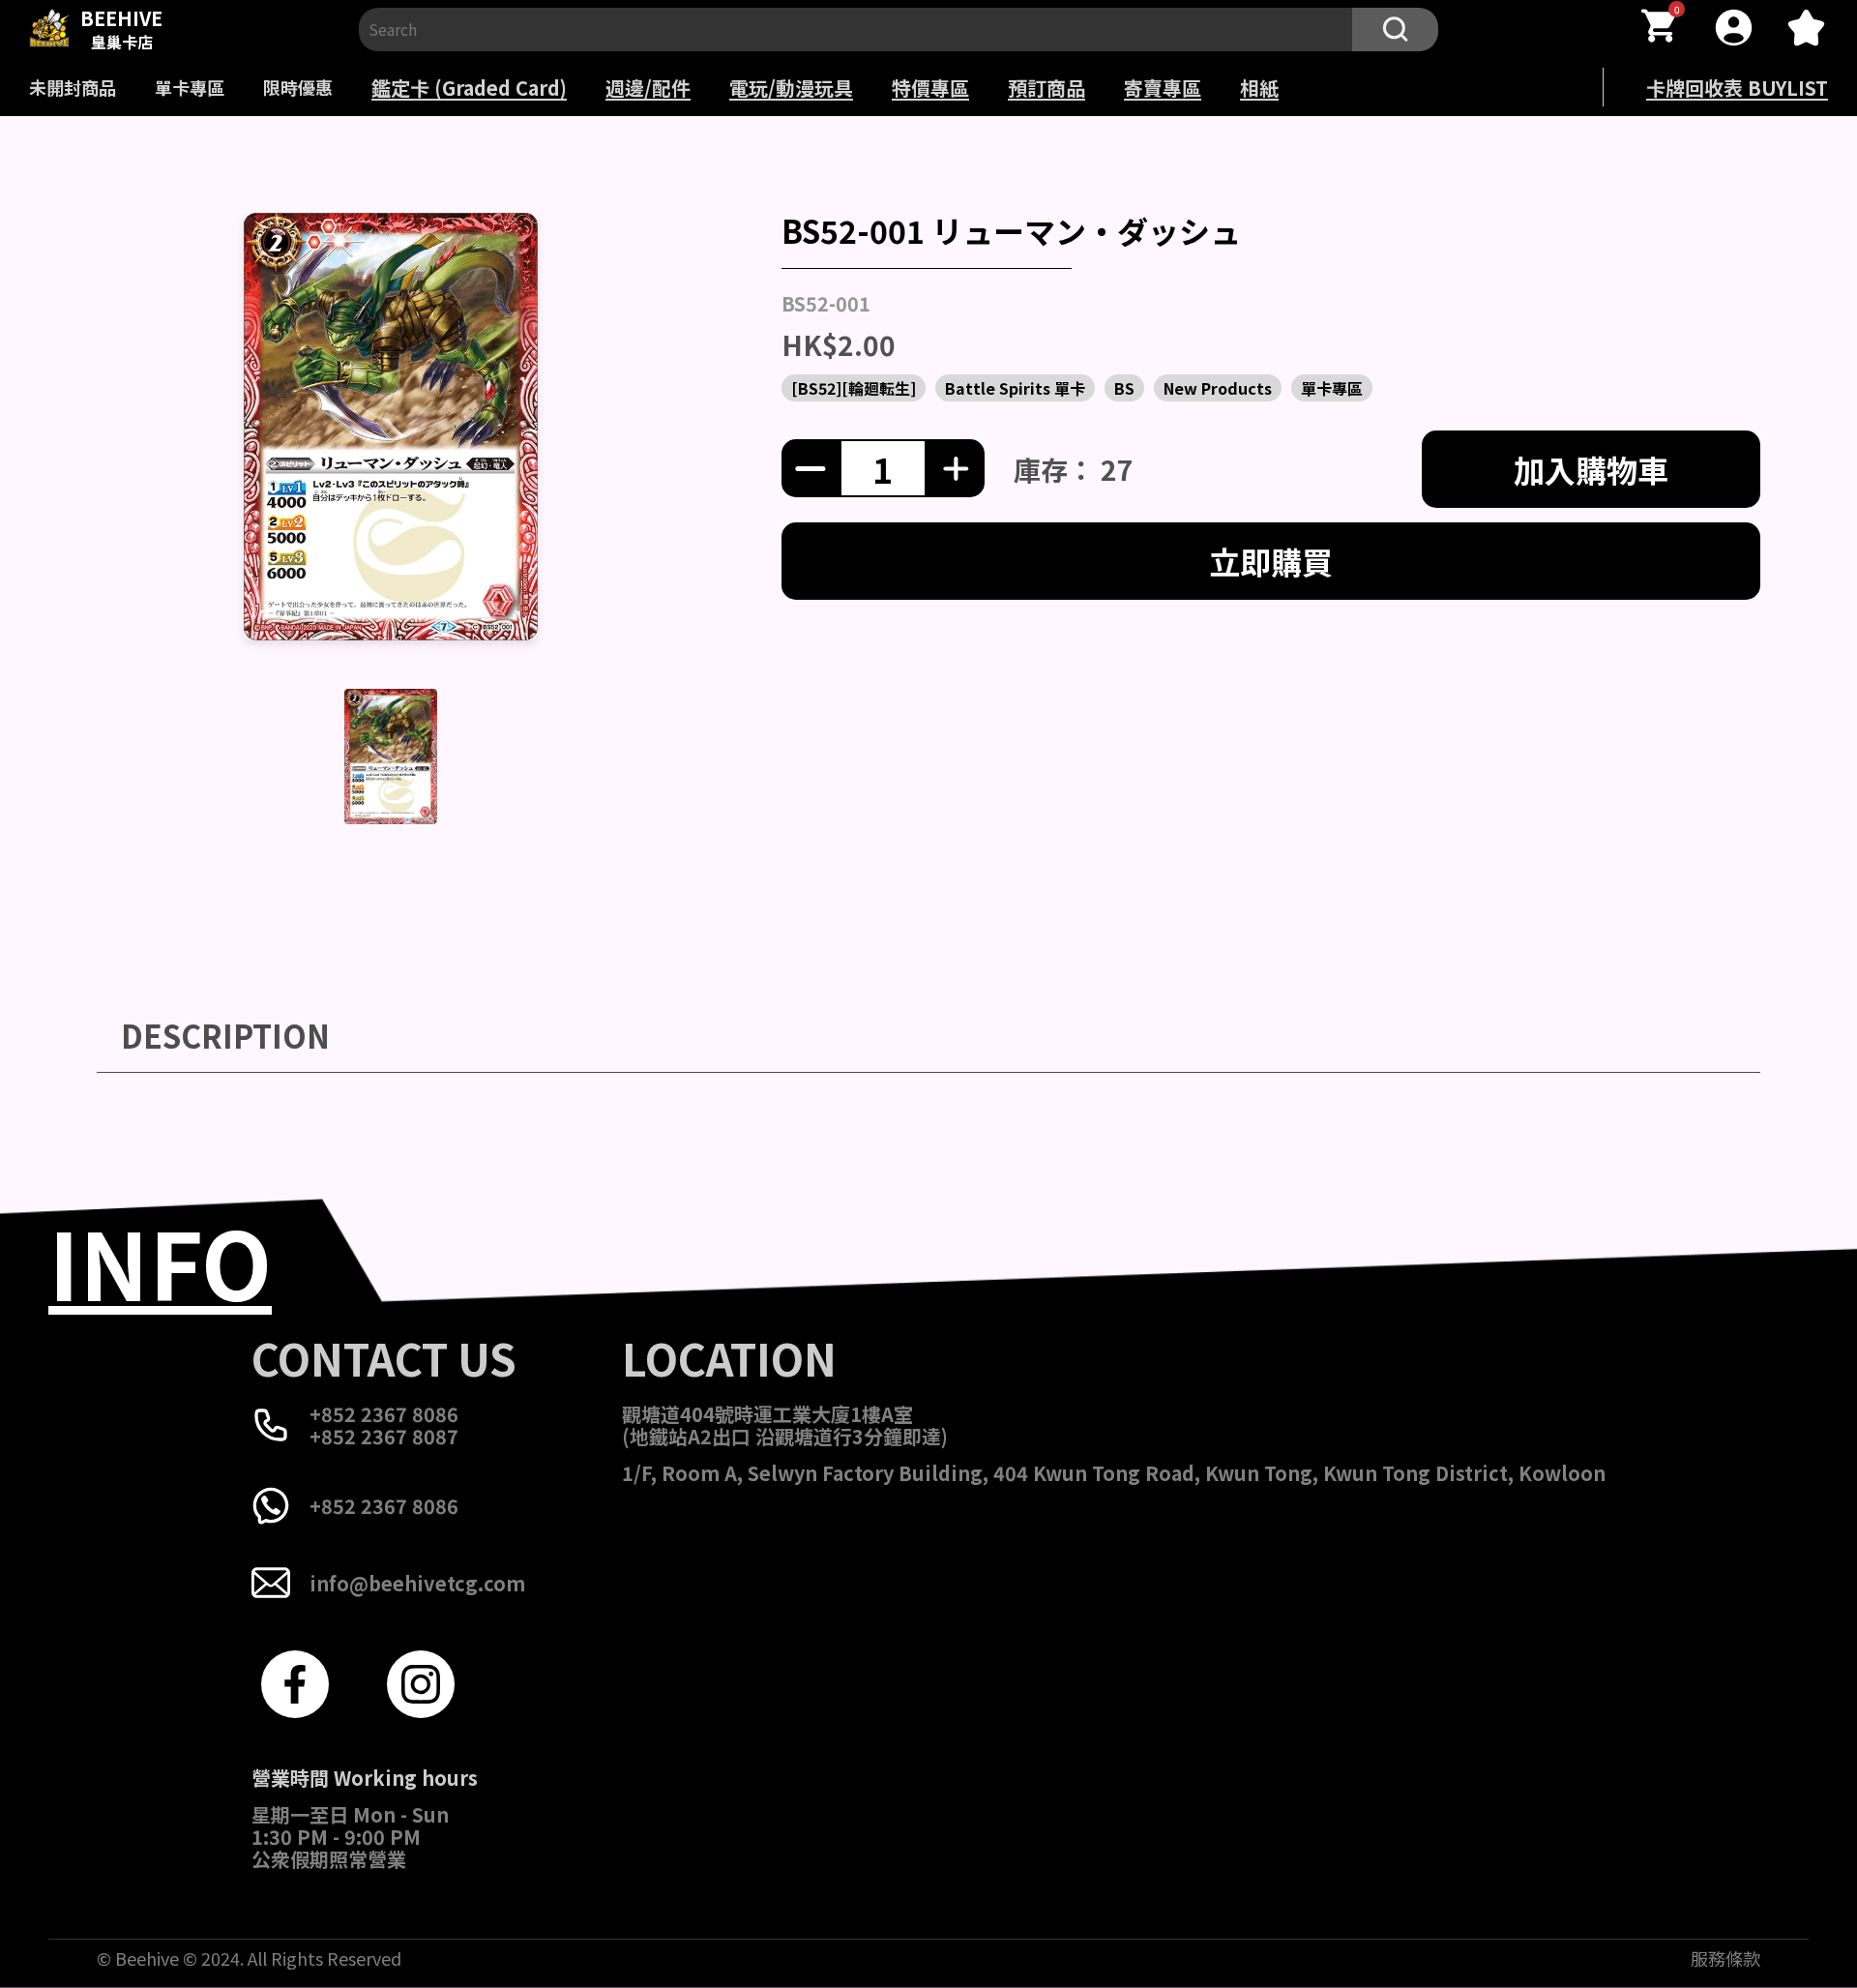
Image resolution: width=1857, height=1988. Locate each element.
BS (1124, 388)
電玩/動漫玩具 (791, 88)
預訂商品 (1046, 88)
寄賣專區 (1163, 88)
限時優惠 (298, 87)
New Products (1218, 388)
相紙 (1259, 88)
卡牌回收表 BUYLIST (1737, 88)
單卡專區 (190, 87)
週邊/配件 (648, 88)
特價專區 (930, 88)
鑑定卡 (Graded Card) (469, 88)
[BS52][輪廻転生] (854, 388)
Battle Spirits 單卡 (1015, 388)
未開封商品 (73, 87)
